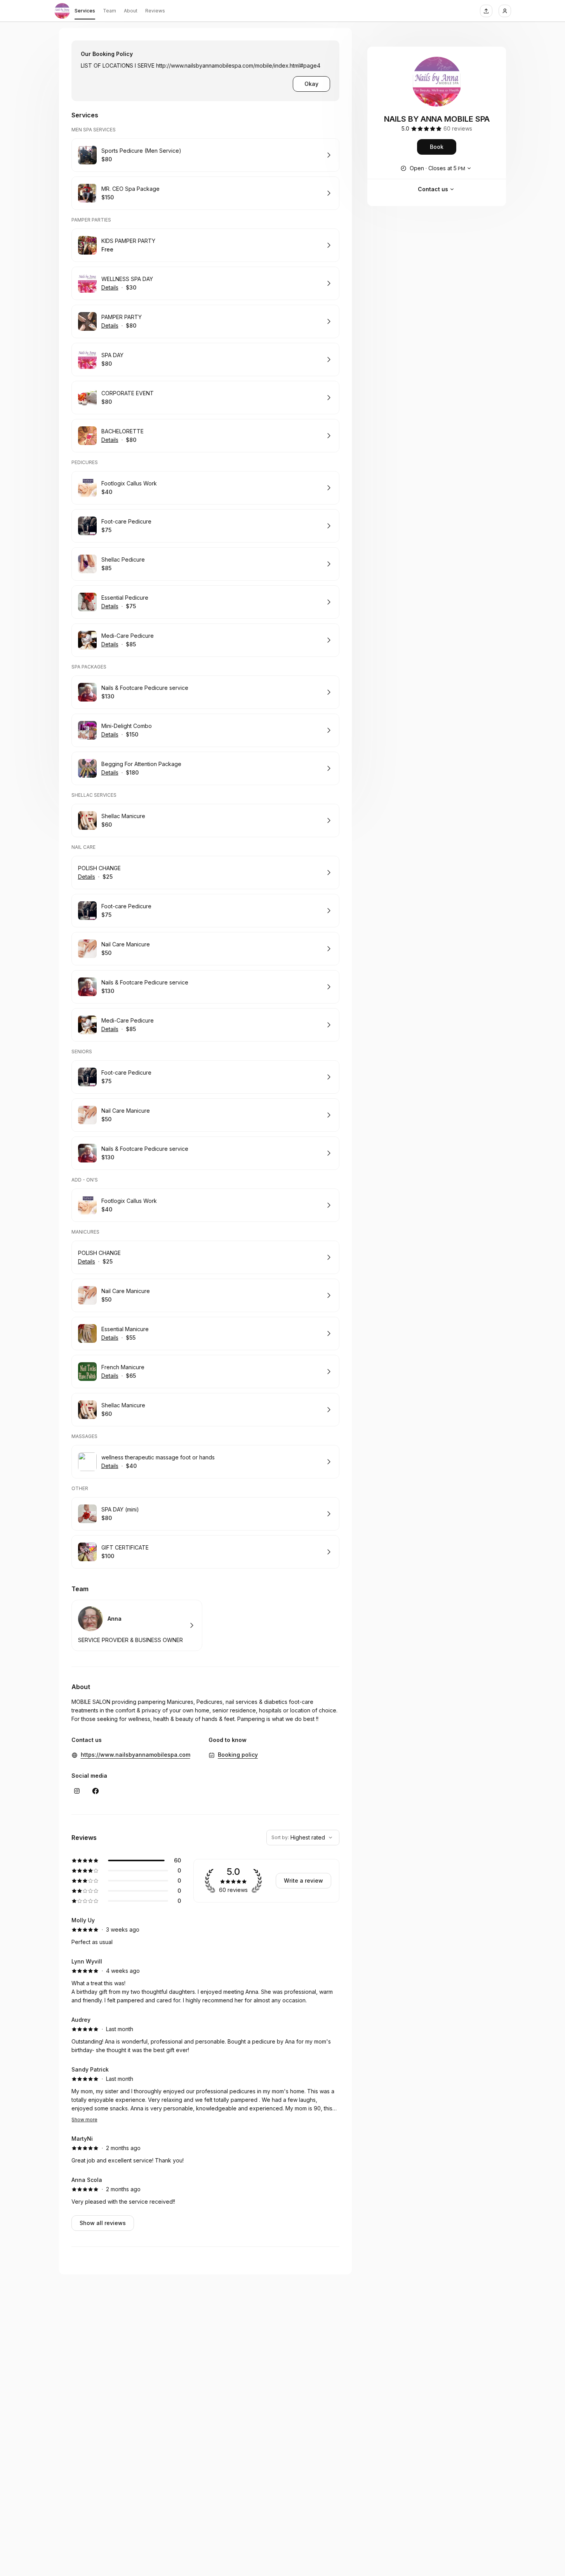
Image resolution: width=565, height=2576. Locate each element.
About (131, 11)
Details (110, 287)
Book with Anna (137, 1625)
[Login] (505, 11)
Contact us (433, 189)
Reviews (155, 11)
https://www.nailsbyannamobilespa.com (136, 1755)
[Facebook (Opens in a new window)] (96, 1791)
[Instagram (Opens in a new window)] (77, 1791)
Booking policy (238, 1755)
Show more (84, 2120)
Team (110, 11)
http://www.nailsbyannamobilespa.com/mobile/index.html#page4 (238, 65)
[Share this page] (486, 11)
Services (85, 11)
